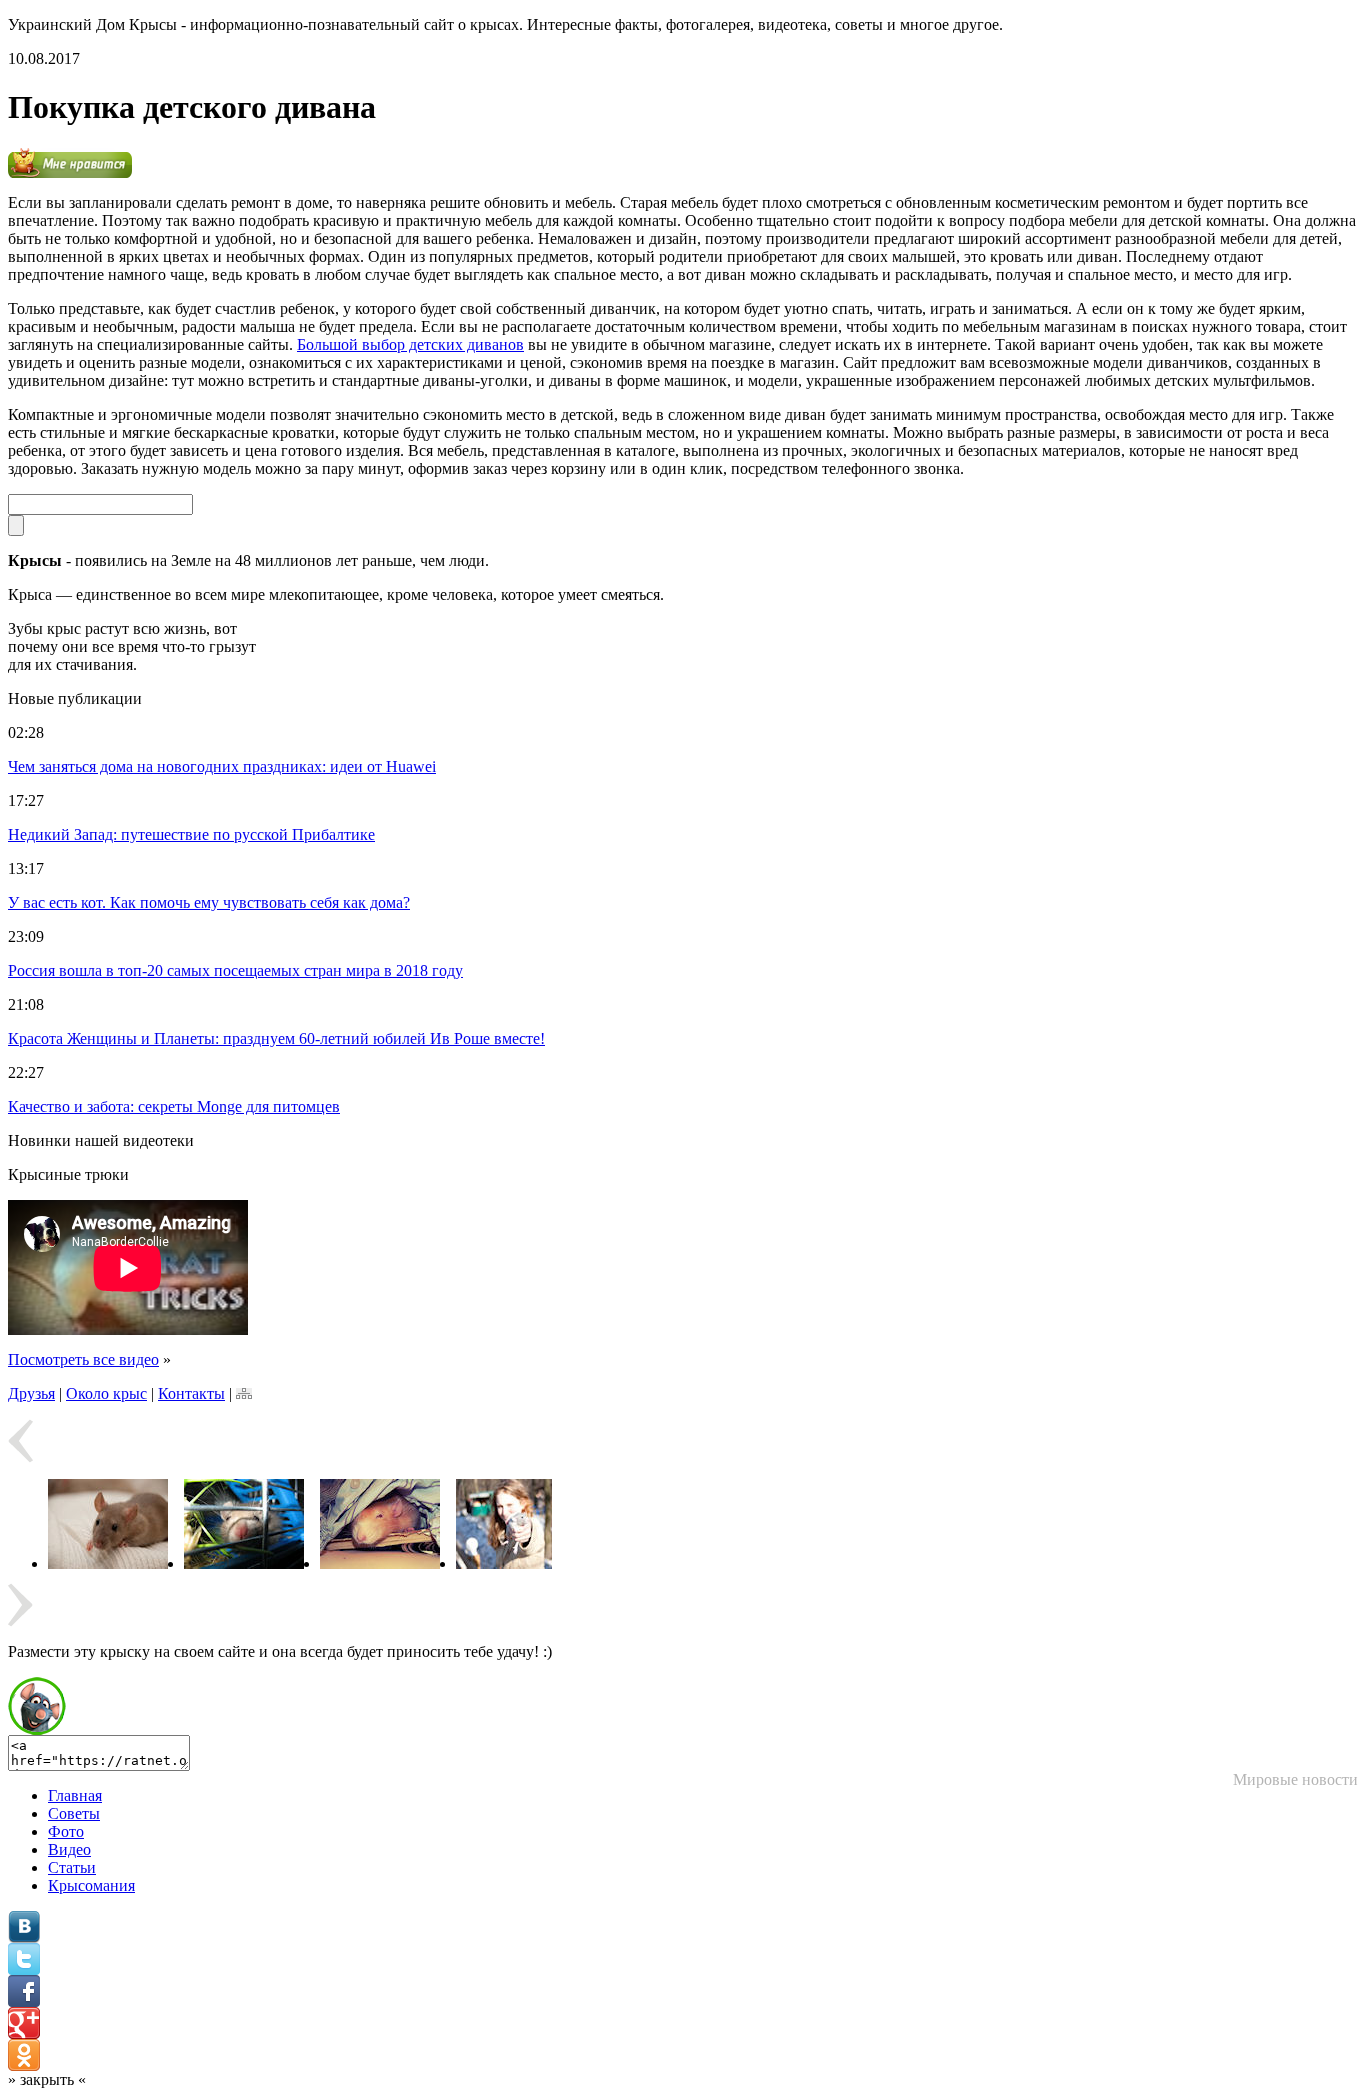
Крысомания (91, 1885)
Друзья (31, 1393)
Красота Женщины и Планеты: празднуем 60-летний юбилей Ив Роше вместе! (276, 1038)
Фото (66, 1831)
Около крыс (106, 1393)
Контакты (191, 1393)
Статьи (72, 1867)
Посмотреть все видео (83, 1359)
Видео (69, 1849)
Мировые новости (1295, 1779)
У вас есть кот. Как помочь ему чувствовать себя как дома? (209, 902)
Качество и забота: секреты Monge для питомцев (174, 1106)
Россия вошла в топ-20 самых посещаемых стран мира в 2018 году (235, 970)
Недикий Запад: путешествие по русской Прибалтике (191, 834)
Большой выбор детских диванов (410, 344)
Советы (74, 1813)
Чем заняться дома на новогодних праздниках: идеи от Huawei (222, 766)
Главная (75, 1795)
